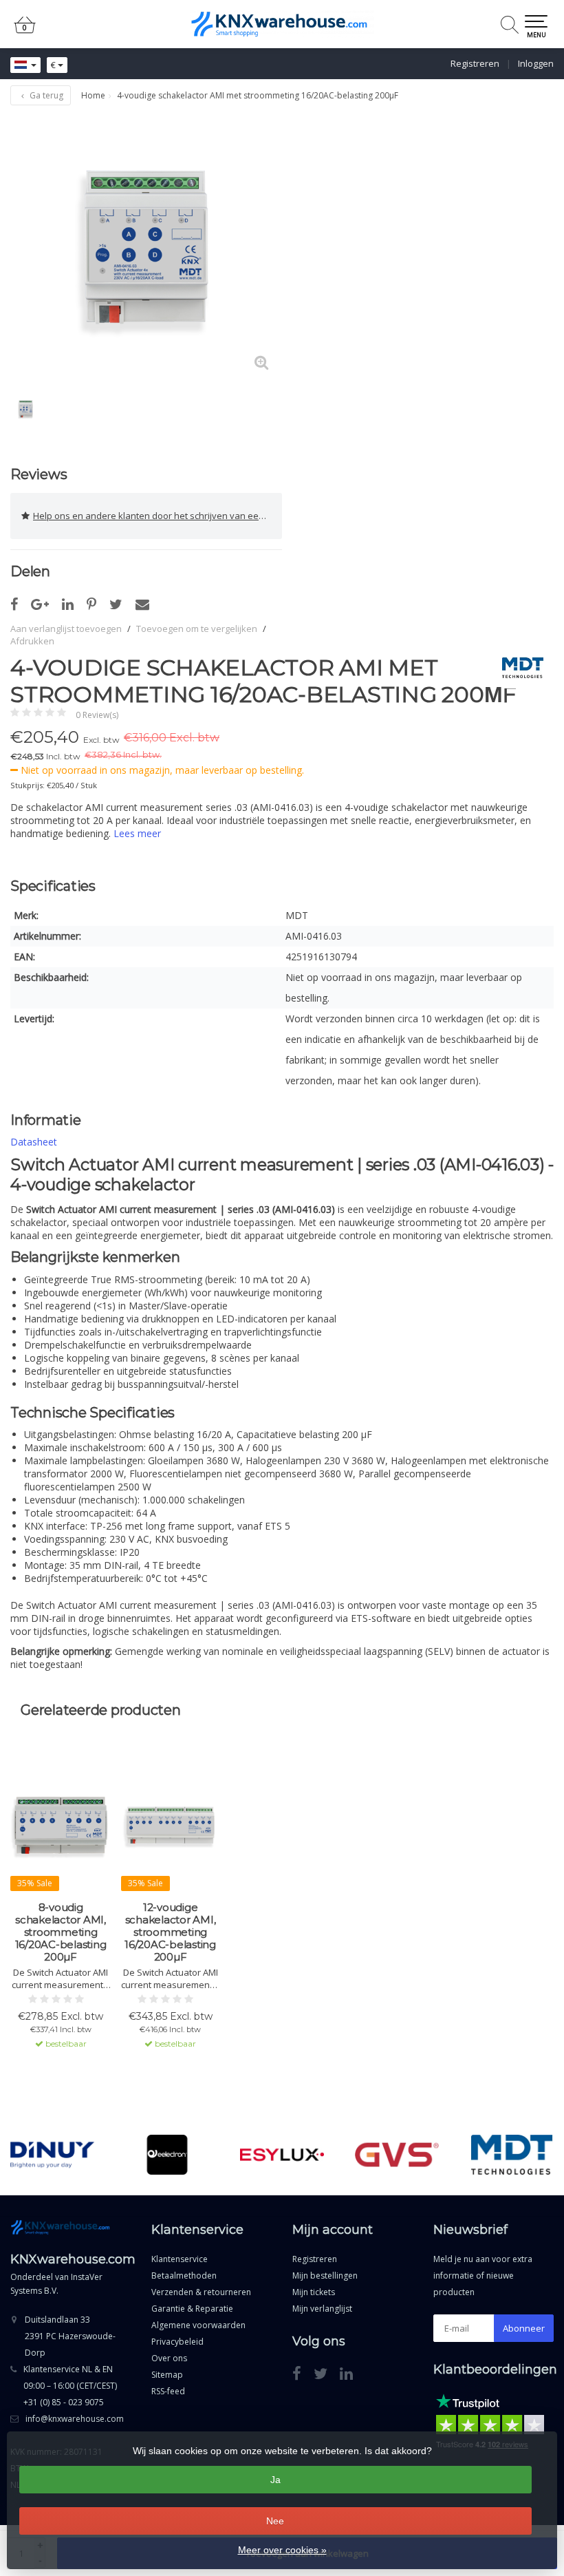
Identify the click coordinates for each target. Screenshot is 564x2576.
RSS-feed (168, 2391)
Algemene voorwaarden (198, 2325)
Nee (275, 2521)
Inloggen (536, 63)
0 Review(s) (97, 715)
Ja (275, 2480)
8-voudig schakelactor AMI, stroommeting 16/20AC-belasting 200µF (61, 1932)
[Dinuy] (52, 2155)
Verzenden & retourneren (201, 2292)
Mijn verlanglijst (322, 2309)
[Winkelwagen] (25, 31)
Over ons (169, 2358)
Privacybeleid (177, 2342)
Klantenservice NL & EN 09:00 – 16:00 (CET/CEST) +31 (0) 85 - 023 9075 (70, 2386)
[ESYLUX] (282, 2155)
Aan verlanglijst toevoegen (66, 629)
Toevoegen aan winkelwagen (61, 2082)
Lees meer (137, 833)
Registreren (475, 63)
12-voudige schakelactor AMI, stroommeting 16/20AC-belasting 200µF (170, 1932)
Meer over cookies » (282, 2550)
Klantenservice (180, 2259)
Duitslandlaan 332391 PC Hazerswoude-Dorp (70, 2336)
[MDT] (518, 668)
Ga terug (45, 95)
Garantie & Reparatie (192, 2309)
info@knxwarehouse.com (75, 2419)
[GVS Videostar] (397, 2155)
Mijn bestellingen (325, 2276)
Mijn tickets (314, 2292)
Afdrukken (32, 641)
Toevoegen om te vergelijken (197, 629)
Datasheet (34, 1142)
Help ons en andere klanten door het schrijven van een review (158, 516)
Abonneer (524, 2328)
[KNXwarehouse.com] (282, 24)
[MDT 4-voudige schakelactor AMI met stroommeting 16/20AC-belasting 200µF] (146, 247)
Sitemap (167, 2375)
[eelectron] (167, 2155)
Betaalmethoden (184, 2276)
